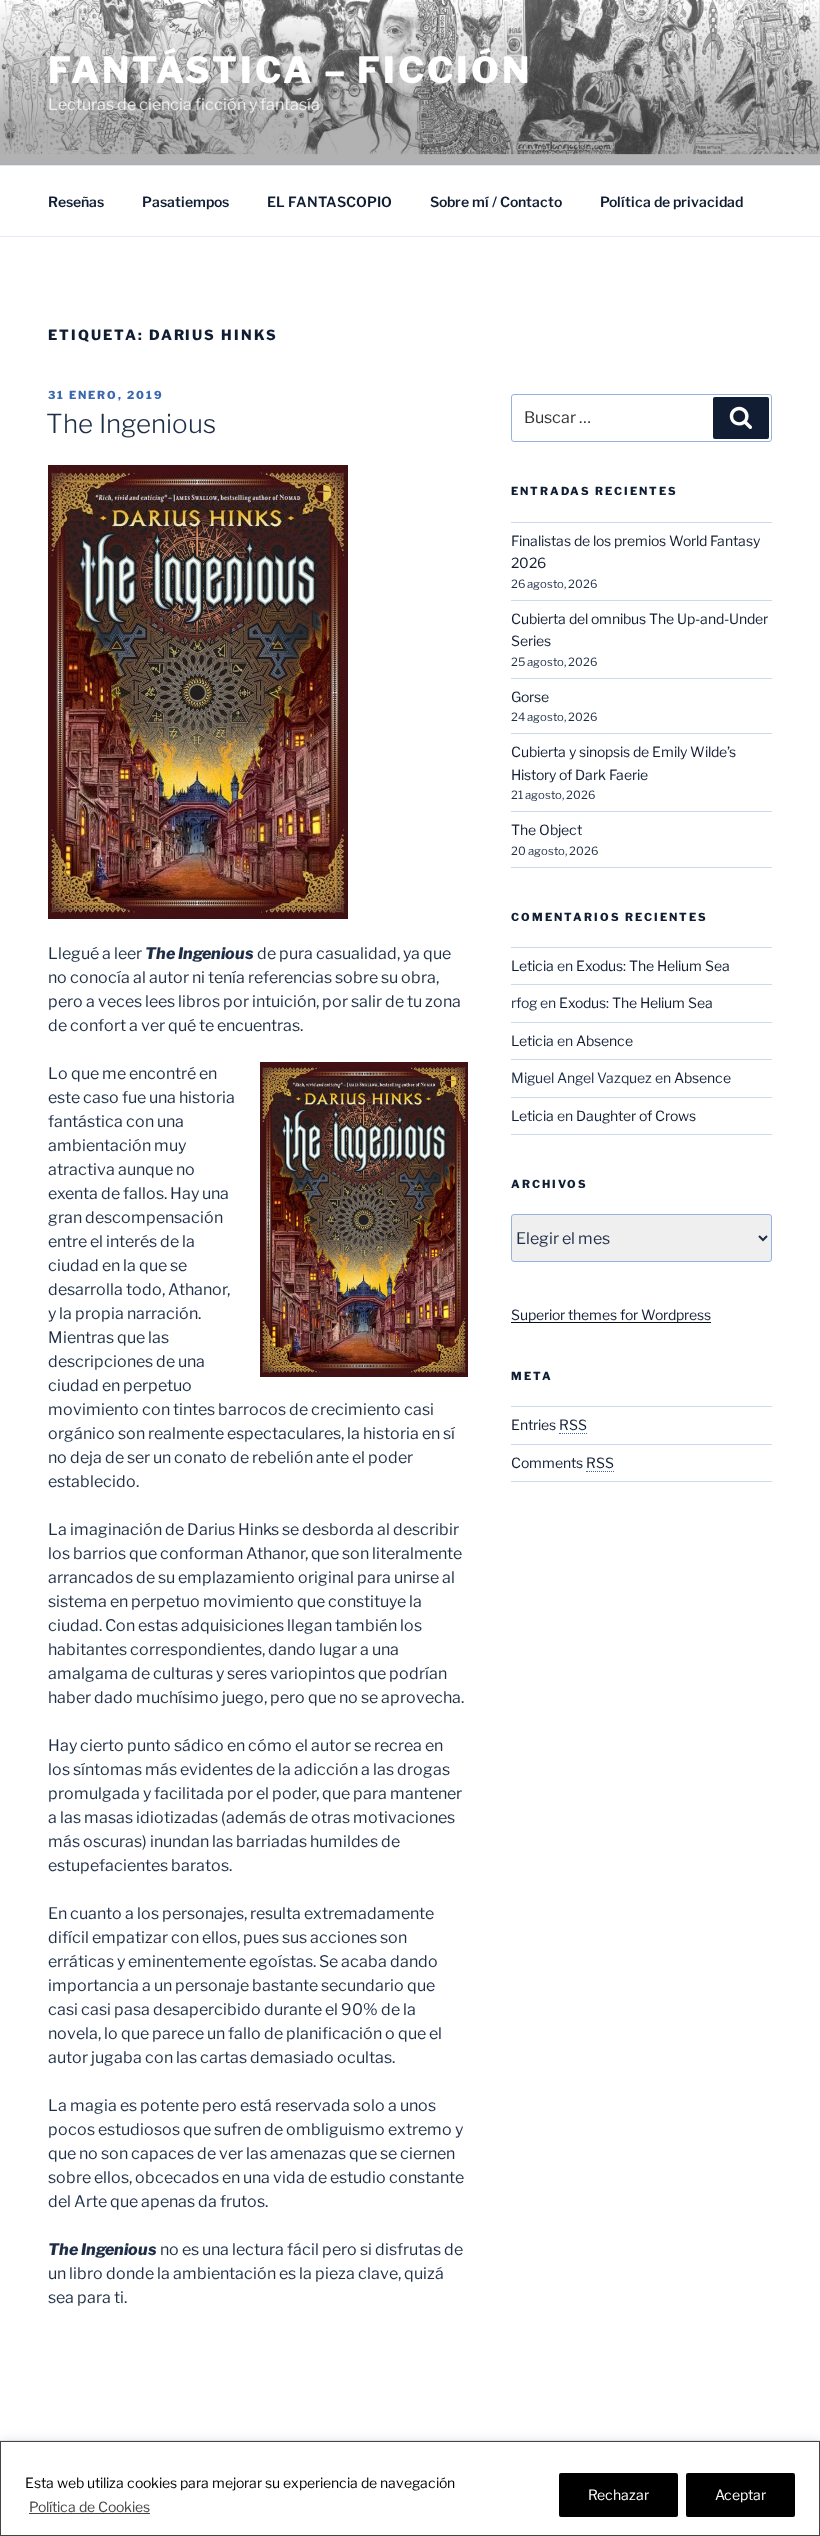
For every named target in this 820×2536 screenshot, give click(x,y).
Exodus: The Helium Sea (653, 965)
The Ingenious (131, 423)
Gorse (530, 696)
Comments (562, 1462)
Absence (604, 1040)
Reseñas (76, 201)
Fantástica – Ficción (290, 70)
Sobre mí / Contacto (496, 201)
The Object (546, 829)
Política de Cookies (89, 2506)
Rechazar (618, 2494)
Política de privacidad (671, 201)
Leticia (532, 965)
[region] (410, 2488)
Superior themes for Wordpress (611, 1314)
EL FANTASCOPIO (329, 201)
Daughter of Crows (636, 1115)
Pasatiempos (185, 201)
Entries (549, 1424)
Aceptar (740, 2494)
